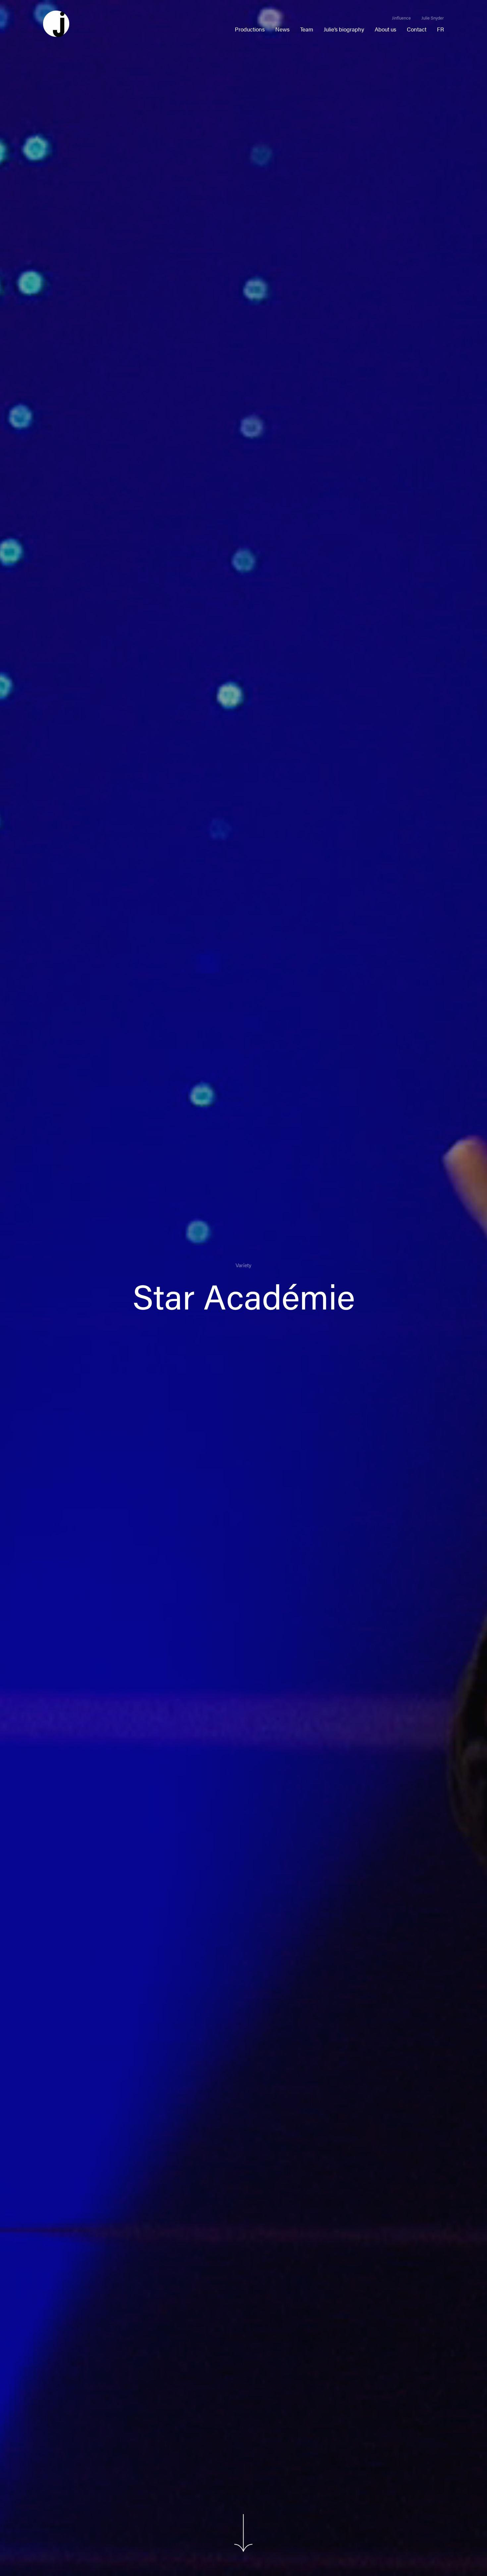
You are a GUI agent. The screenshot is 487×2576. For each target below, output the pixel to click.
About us (385, 29)
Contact (417, 29)
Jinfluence (401, 18)
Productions (250, 29)
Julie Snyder (433, 18)
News (282, 29)
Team (307, 29)
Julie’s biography (344, 29)
